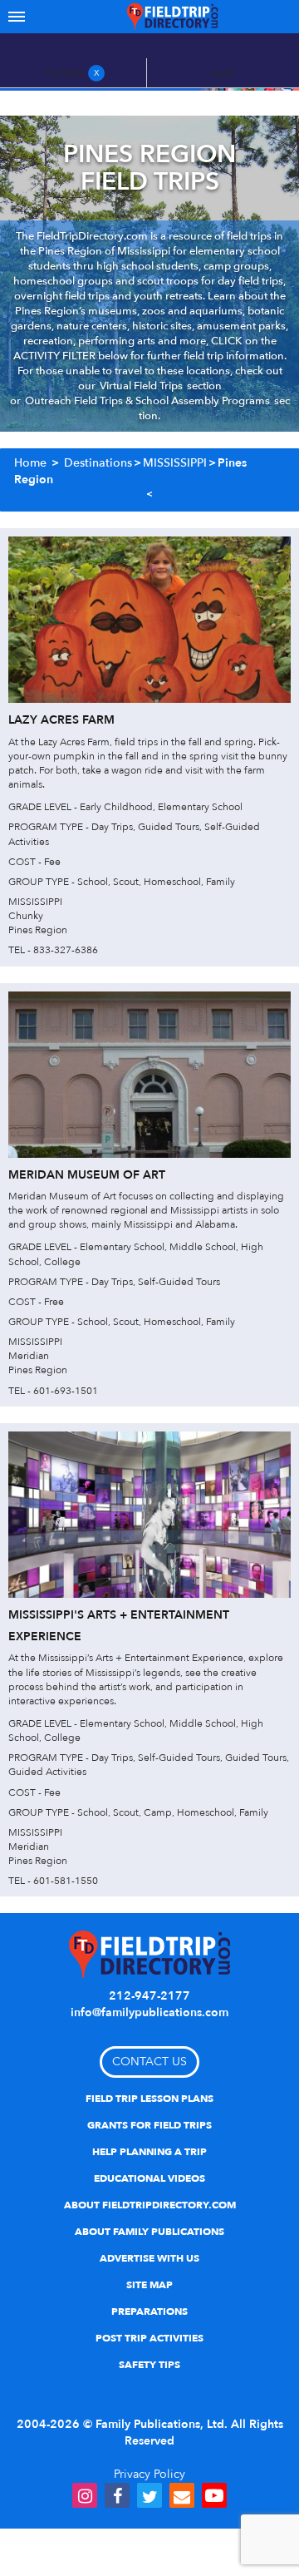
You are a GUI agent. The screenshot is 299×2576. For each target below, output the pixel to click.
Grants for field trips (149, 2125)
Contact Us (149, 2062)
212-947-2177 (149, 1996)
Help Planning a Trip (149, 2152)
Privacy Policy (149, 2474)
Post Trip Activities (149, 2338)
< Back (149, 495)
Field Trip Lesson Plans (149, 2099)
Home (30, 463)
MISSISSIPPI (175, 463)
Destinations (98, 463)
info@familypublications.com (149, 2012)
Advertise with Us (149, 2258)
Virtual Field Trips (141, 386)
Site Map (149, 2285)
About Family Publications (149, 2232)
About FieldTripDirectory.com (150, 2205)
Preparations (149, 2311)
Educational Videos (149, 2178)
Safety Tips (149, 2365)
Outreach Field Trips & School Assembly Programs (147, 401)
